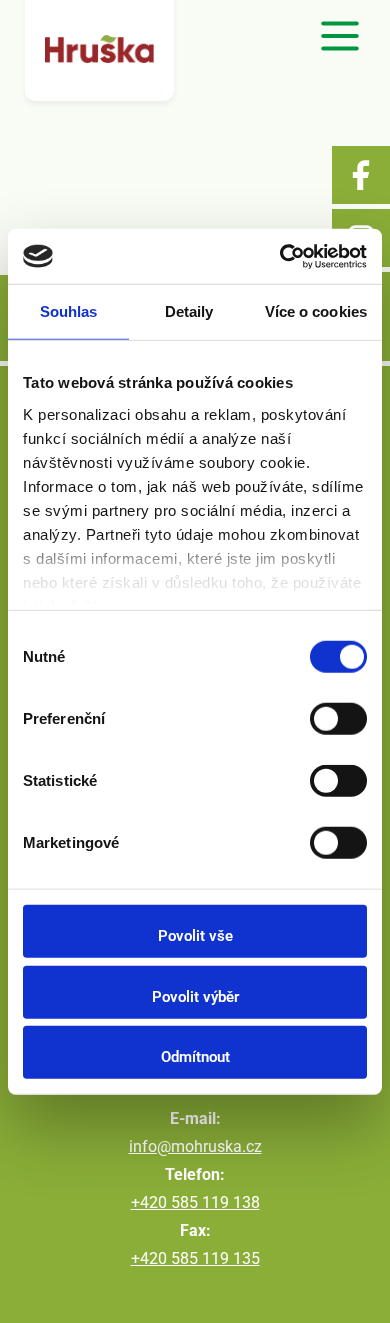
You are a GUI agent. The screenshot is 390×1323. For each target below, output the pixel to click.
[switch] (338, 719)
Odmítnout (195, 1057)
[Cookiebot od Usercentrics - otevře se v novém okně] (280, 256)
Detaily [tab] (189, 311)
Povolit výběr (195, 996)
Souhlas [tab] (69, 311)
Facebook (361, 175)
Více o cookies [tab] (316, 311)
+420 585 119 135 (195, 1258)
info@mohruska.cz (195, 1146)
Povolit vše (195, 936)
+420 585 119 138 (195, 1202)
